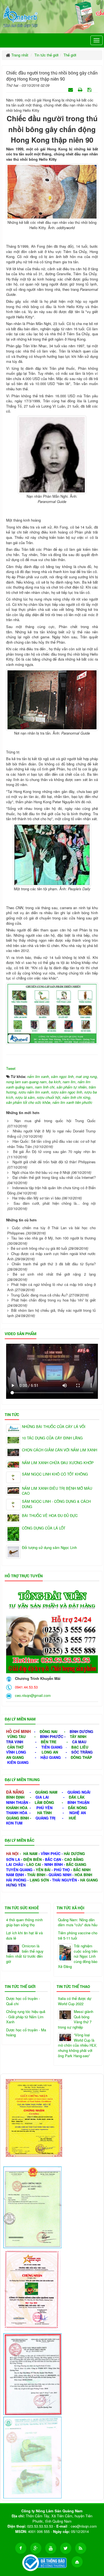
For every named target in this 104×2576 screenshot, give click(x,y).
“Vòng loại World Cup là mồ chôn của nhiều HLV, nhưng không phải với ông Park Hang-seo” (78, 2045)
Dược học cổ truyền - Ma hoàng (26, 2033)
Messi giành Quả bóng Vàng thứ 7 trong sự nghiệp (76, 2019)
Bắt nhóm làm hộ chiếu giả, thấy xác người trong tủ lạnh (51, 1313)
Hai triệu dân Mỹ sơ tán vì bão (36, 1198)
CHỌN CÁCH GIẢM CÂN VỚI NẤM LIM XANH (59, 1450)
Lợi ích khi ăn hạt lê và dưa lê (24, 1936)
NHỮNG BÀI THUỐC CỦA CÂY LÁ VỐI (54, 1427)
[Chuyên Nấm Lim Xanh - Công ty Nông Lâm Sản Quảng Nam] (20, 16)
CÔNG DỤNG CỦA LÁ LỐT (44, 1528)
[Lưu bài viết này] (90, 89)
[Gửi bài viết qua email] (71, 89)
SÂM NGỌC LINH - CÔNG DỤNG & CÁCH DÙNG (56, 1504)
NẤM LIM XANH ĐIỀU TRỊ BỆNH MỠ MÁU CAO (57, 1491)
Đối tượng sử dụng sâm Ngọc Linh (49, 1548)
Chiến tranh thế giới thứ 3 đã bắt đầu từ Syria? (54, 1264)
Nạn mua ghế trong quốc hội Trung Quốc (55, 1121)
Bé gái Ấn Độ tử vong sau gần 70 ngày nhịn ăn (54, 1151)
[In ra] (81, 89)
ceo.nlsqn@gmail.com (32, 1695)
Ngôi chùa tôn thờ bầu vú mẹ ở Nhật (41, 1172)
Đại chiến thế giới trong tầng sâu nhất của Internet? (54, 1177)
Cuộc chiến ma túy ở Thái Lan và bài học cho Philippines (51, 1230)
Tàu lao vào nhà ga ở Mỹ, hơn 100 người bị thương (53, 1238)
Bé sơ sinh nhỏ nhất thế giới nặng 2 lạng (54, 1274)
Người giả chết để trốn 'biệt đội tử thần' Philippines (54, 1162)
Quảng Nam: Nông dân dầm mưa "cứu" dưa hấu (78, 1922)
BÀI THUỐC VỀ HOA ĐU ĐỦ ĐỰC (50, 1516)
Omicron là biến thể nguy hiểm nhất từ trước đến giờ (25, 1954)
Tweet (11, 1068)
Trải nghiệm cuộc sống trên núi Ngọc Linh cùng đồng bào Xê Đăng (78, 1956)
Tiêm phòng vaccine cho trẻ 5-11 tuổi (78, 1936)
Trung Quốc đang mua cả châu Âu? (39, 1295)
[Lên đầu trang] (77, 2562)
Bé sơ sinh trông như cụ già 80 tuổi (39, 1248)
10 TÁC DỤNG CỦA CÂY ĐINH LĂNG (52, 1438)
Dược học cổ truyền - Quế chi (23, 2001)
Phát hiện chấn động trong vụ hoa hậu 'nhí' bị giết (54, 1300)
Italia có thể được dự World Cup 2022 (75, 2001)
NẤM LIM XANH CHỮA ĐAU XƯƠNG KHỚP (58, 1463)
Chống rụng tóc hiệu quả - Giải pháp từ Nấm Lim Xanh (26, 2017)
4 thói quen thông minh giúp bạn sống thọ (24, 1922)
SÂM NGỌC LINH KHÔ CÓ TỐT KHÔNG (55, 1474)
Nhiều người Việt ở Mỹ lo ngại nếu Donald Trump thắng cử (51, 1134)
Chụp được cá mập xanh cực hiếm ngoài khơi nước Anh (51, 1256)
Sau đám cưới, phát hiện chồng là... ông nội (55, 1203)
